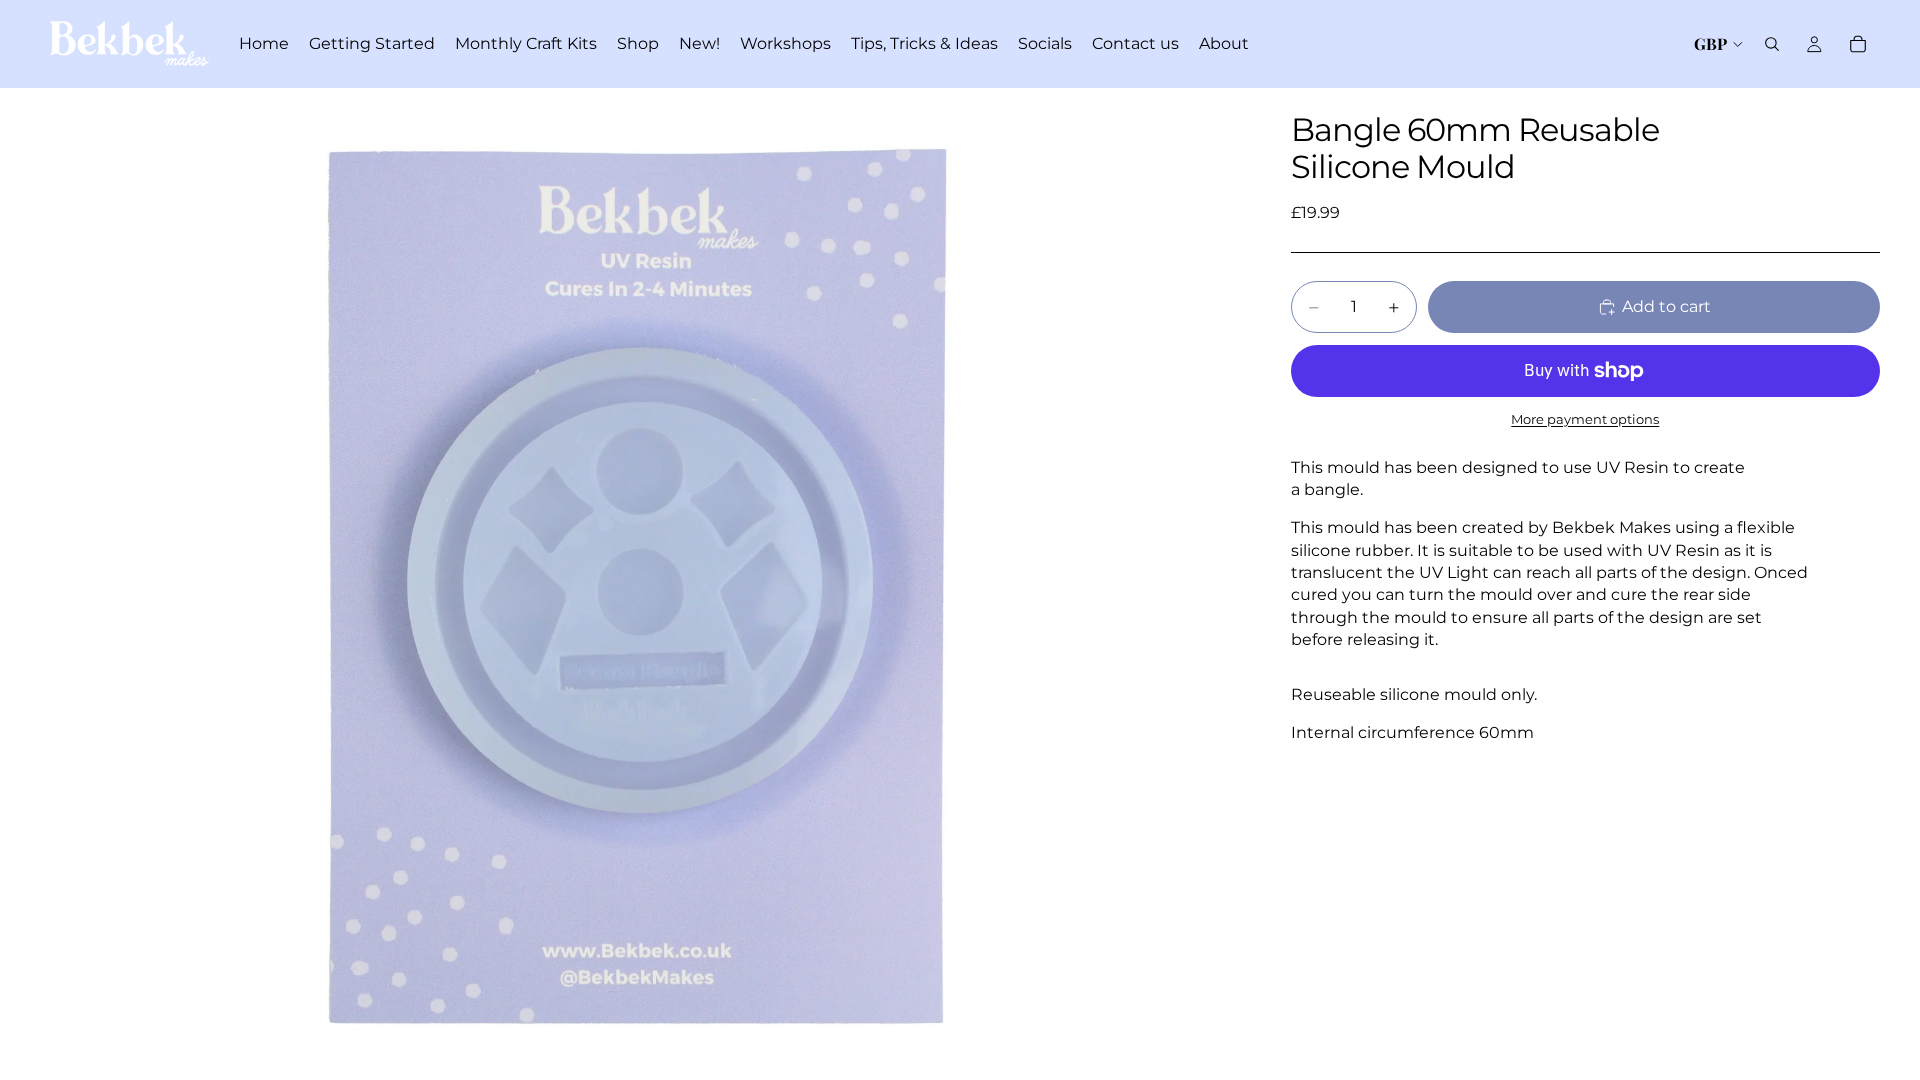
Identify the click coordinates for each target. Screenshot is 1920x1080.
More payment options (1585, 419)
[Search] (1772, 44)
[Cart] (1858, 44)
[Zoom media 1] (641, 584)
